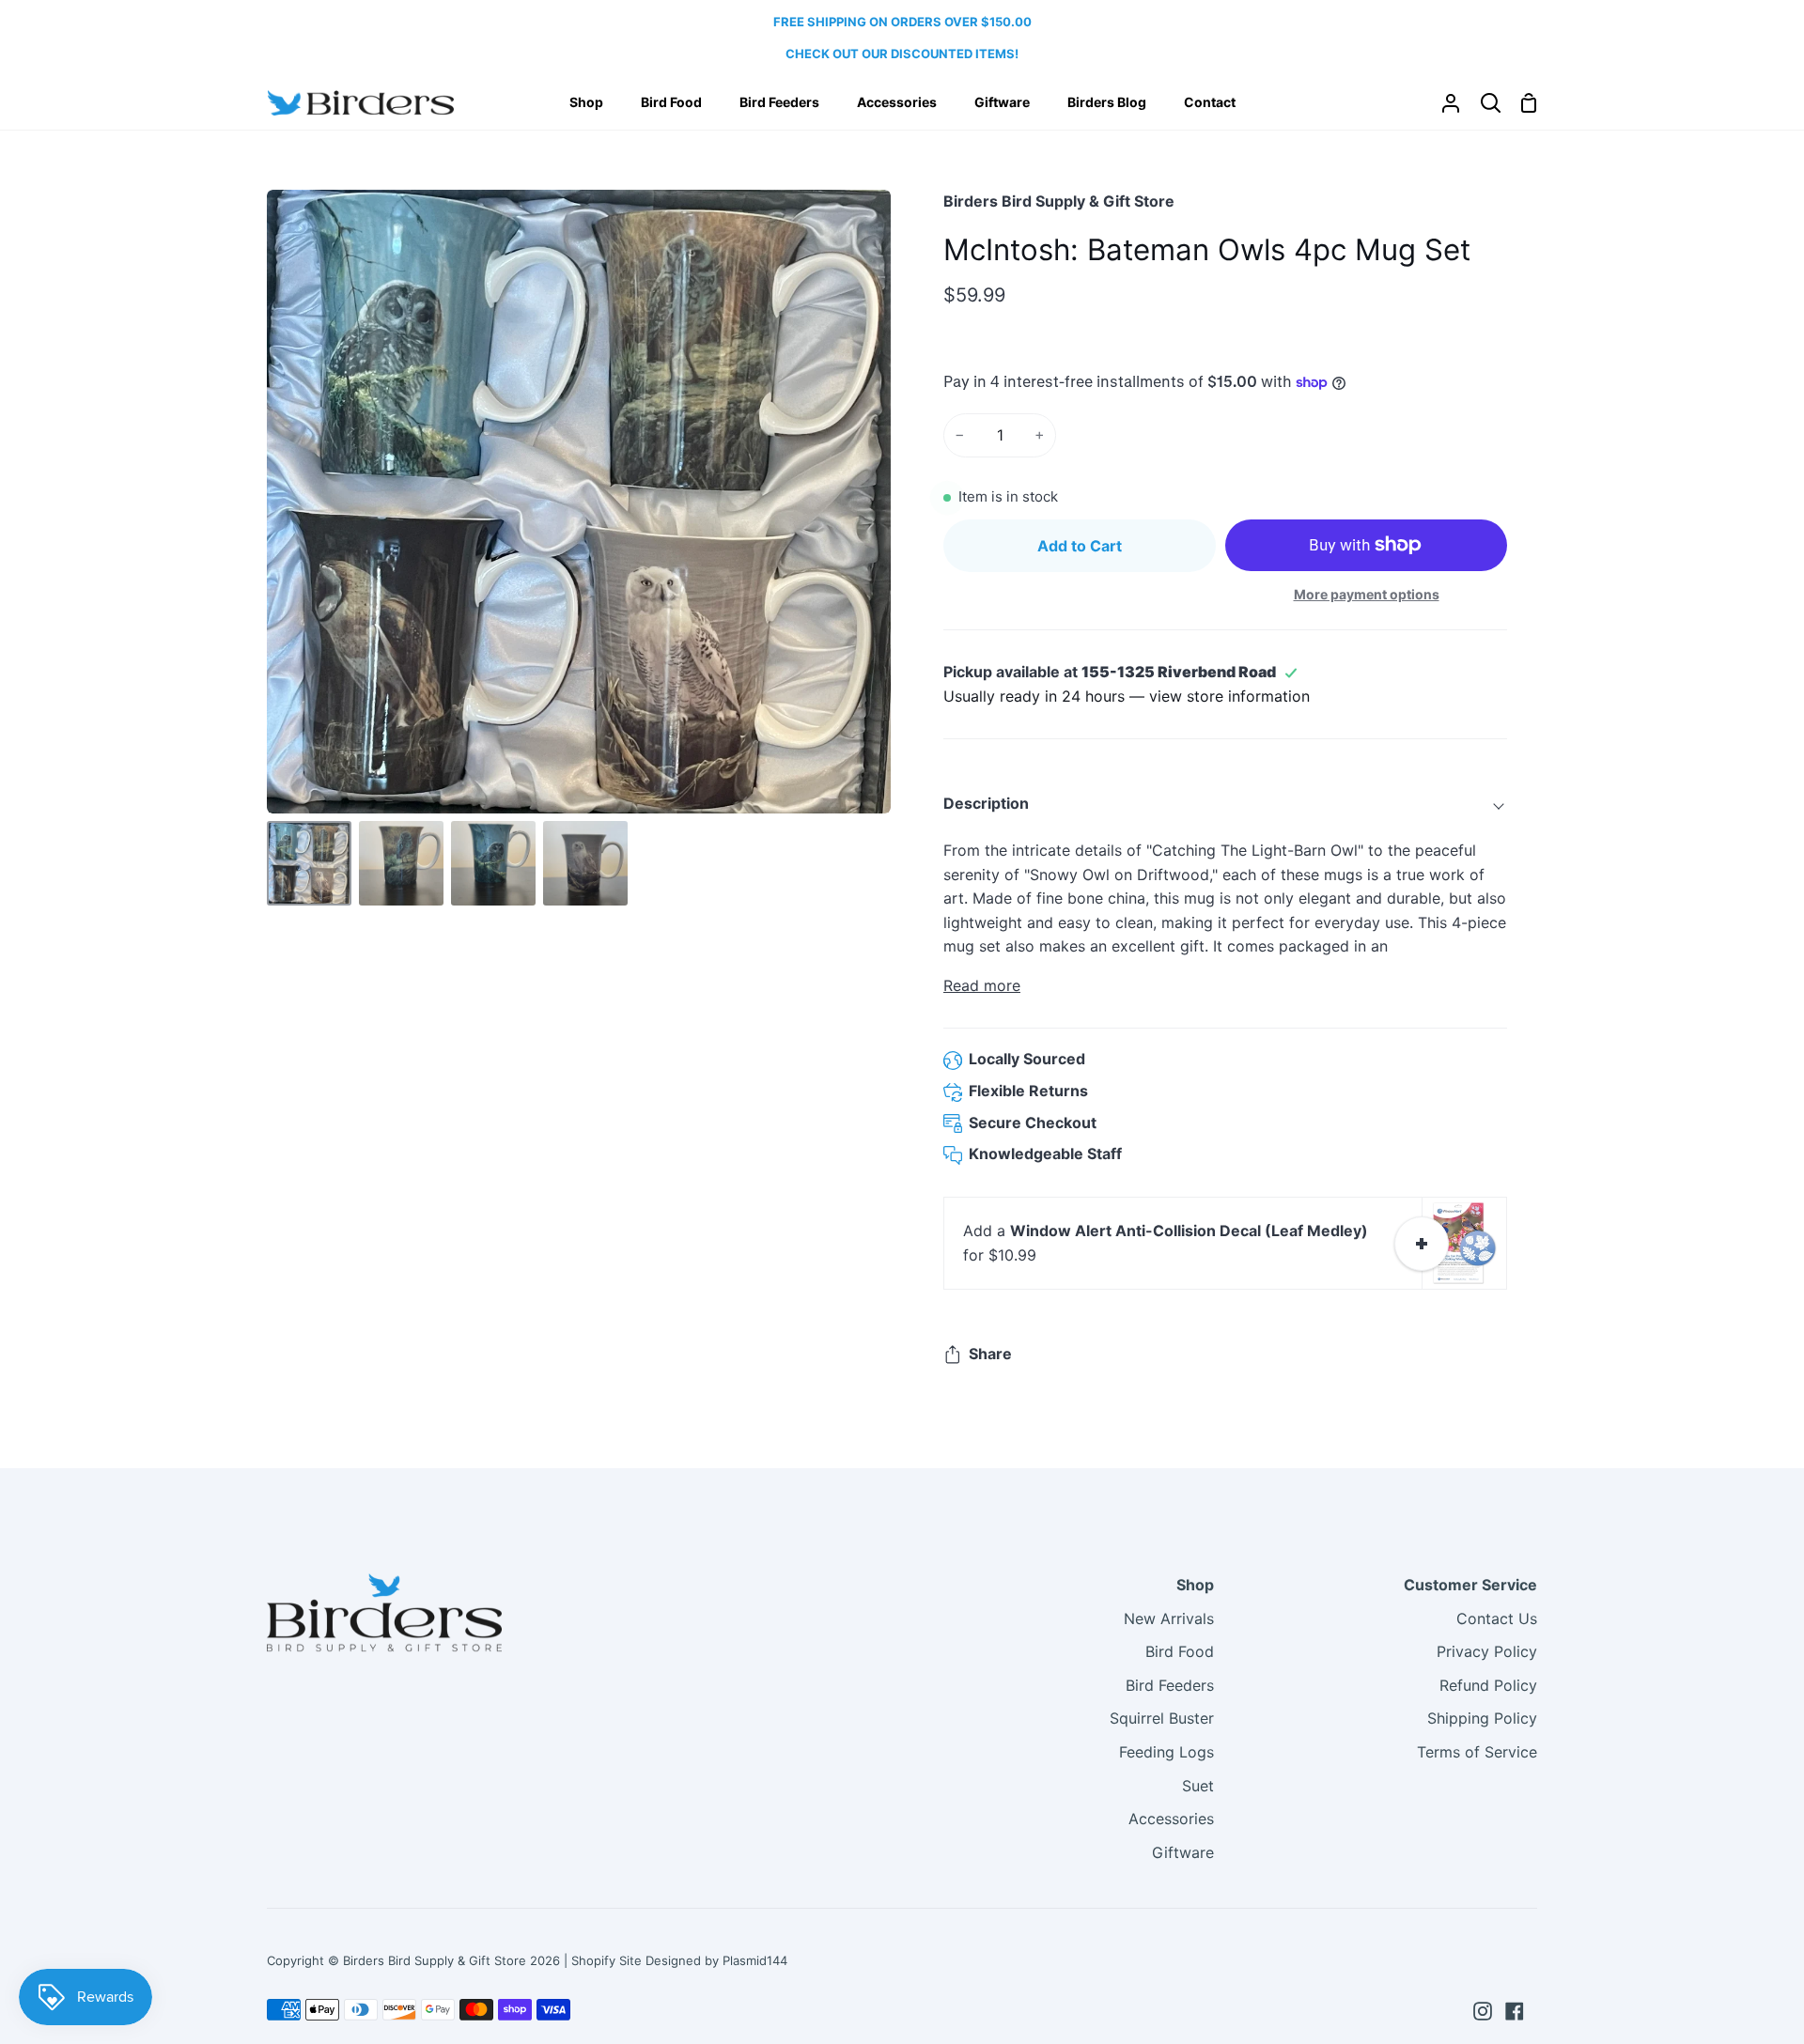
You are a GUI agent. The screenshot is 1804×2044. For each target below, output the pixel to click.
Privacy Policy (1487, 1651)
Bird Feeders (1170, 1685)
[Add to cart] (1422, 1244)
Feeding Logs (1166, 1752)
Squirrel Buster (1162, 1718)
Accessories (1171, 1819)
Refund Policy (1488, 1685)
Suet (1198, 1786)
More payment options (1367, 594)
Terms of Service (1477, 1752)
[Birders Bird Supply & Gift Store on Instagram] (1483, 2011)
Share (990, 1354)
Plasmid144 (755, 1960)
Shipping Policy (1482, 1718)
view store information (1229, 696)
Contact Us (1497, 1618)
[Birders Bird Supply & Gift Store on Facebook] (1515, 2011)
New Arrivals (1169, 1618)
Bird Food (1180, 1651)
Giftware (1183, 1852)
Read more (982, 985)
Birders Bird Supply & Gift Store (1059, 201)
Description (986, 803)
